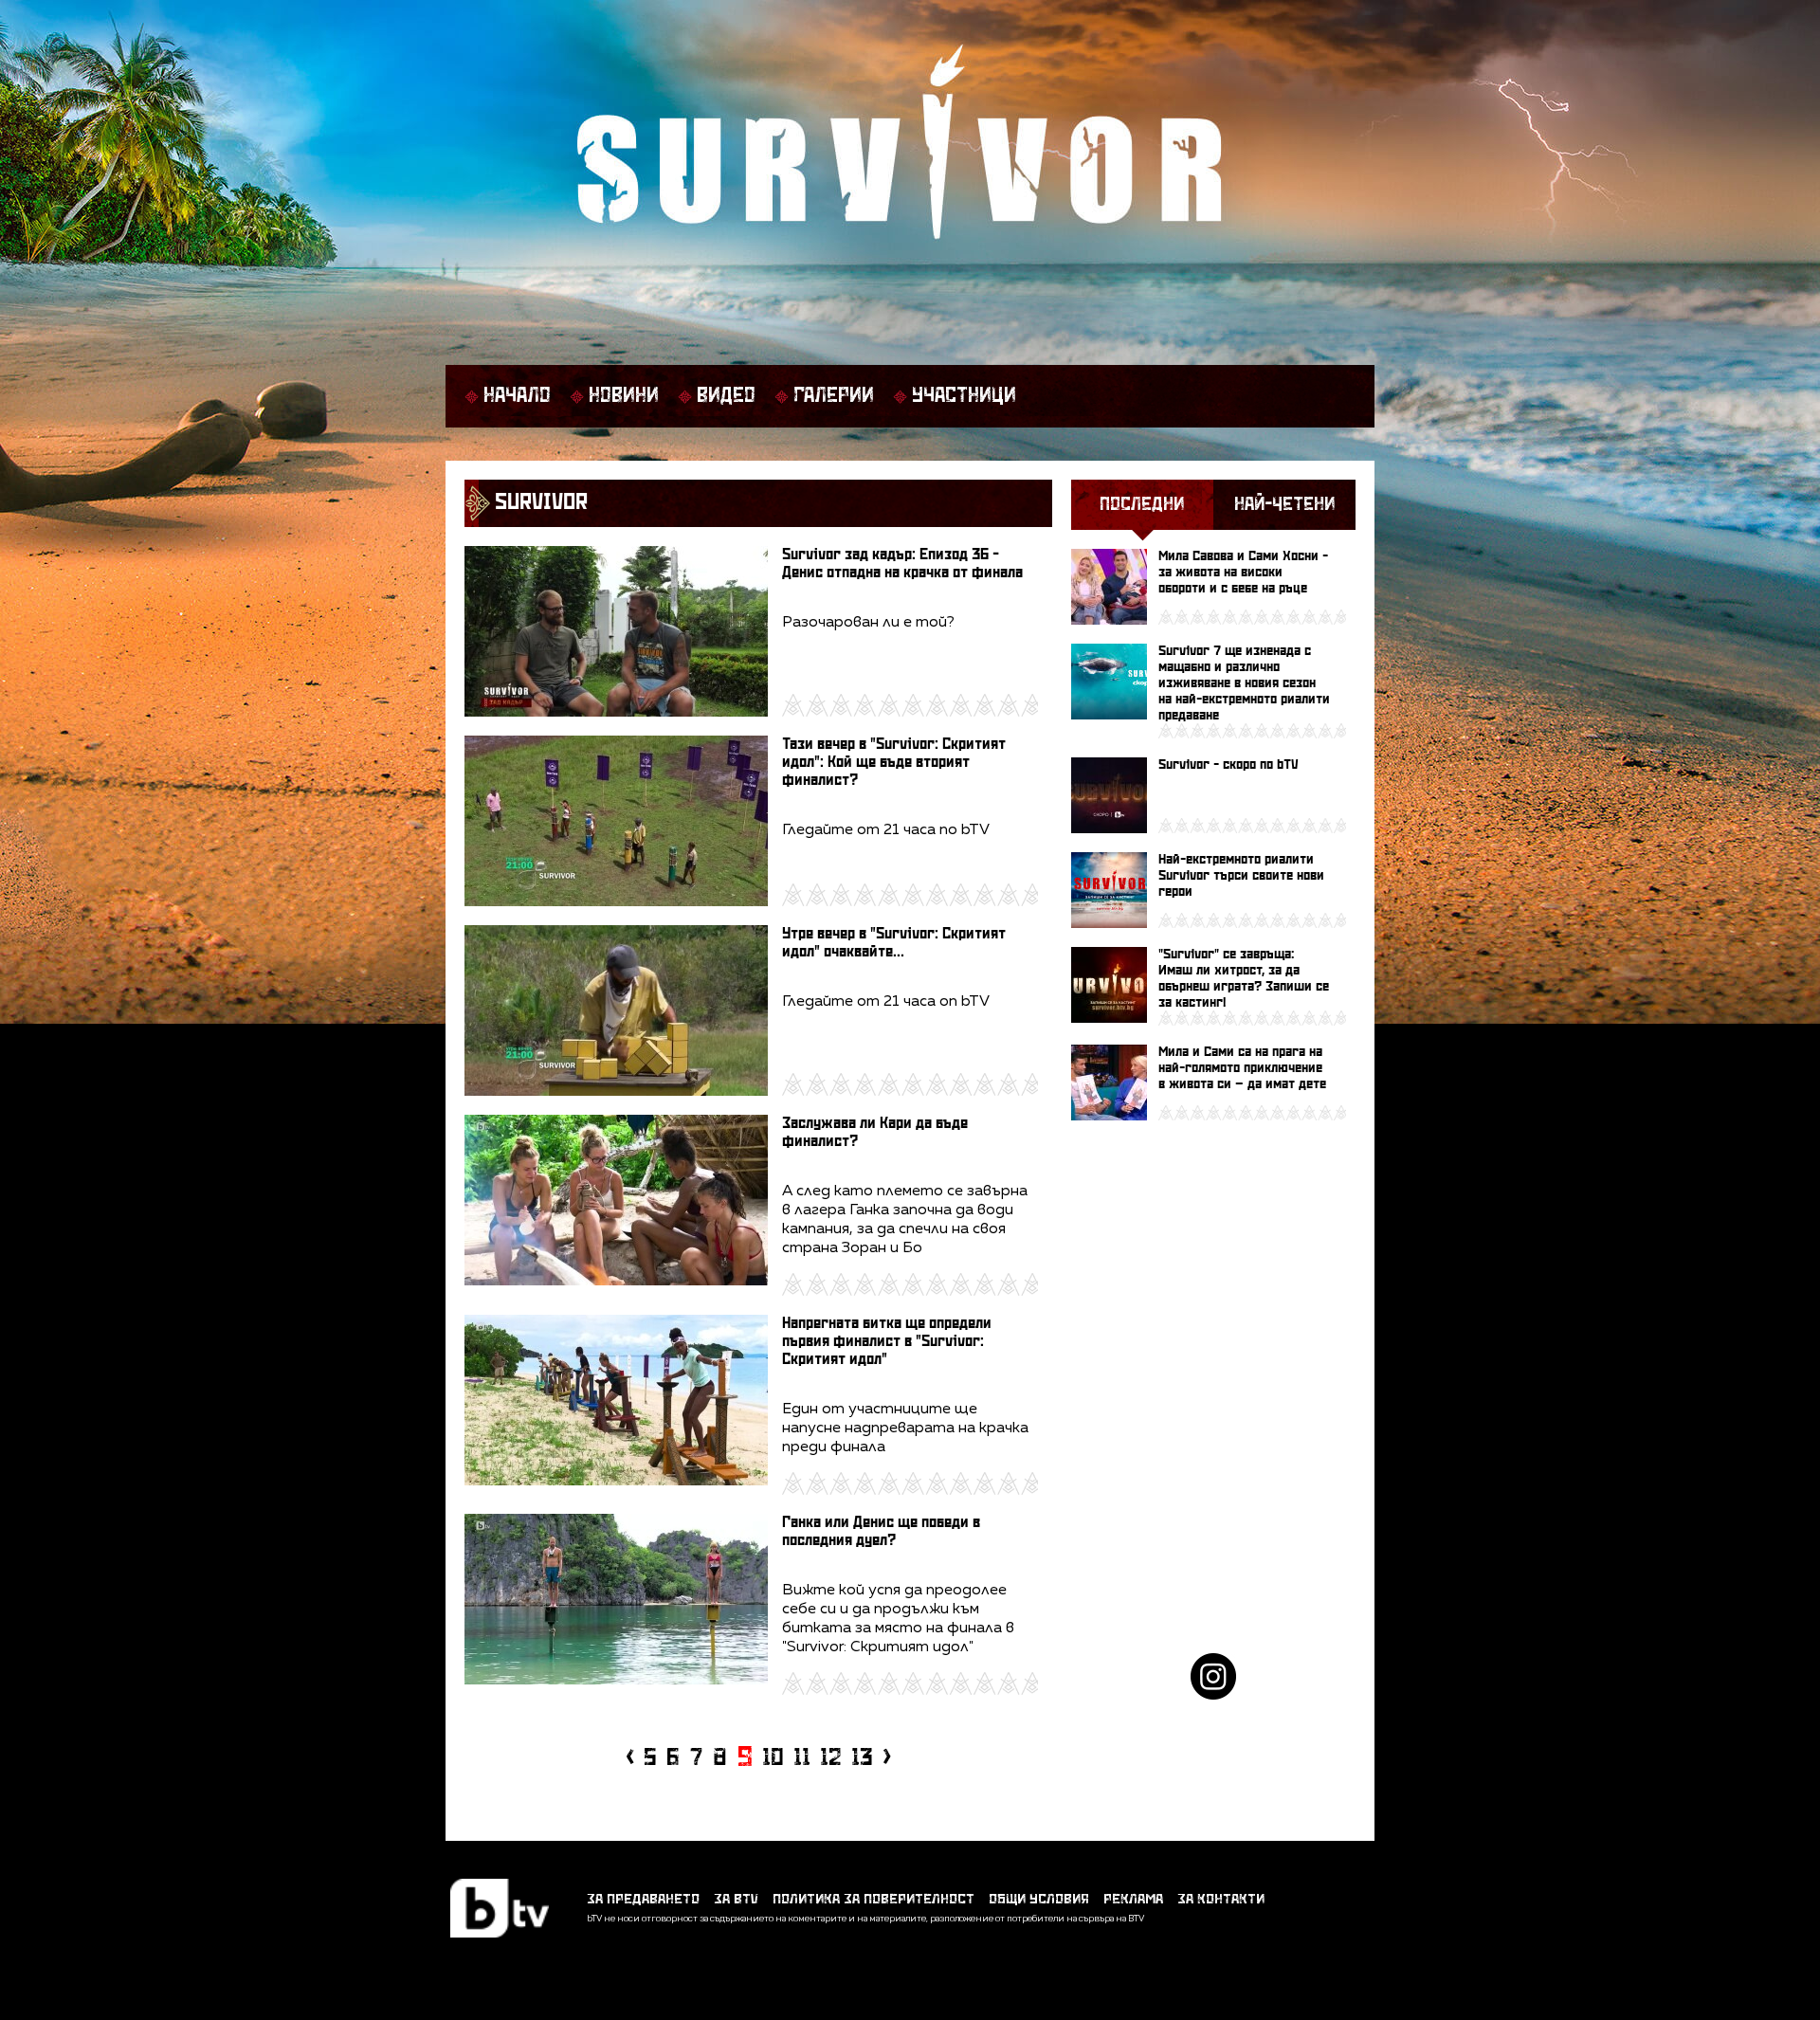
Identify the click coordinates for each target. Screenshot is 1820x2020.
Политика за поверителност (874, 1899)
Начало (517, 396)
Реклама (1133, 1899)
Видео (726, 396)
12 (831, 1758)
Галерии (834, 396)
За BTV (736, 1899)
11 (802, 1758)
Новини (624, 396)
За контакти (1221, 1899)
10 (773, 1758)
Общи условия (1039, 1899)
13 (862, 1758)
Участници (964, 396)
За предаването (643, 1899)
